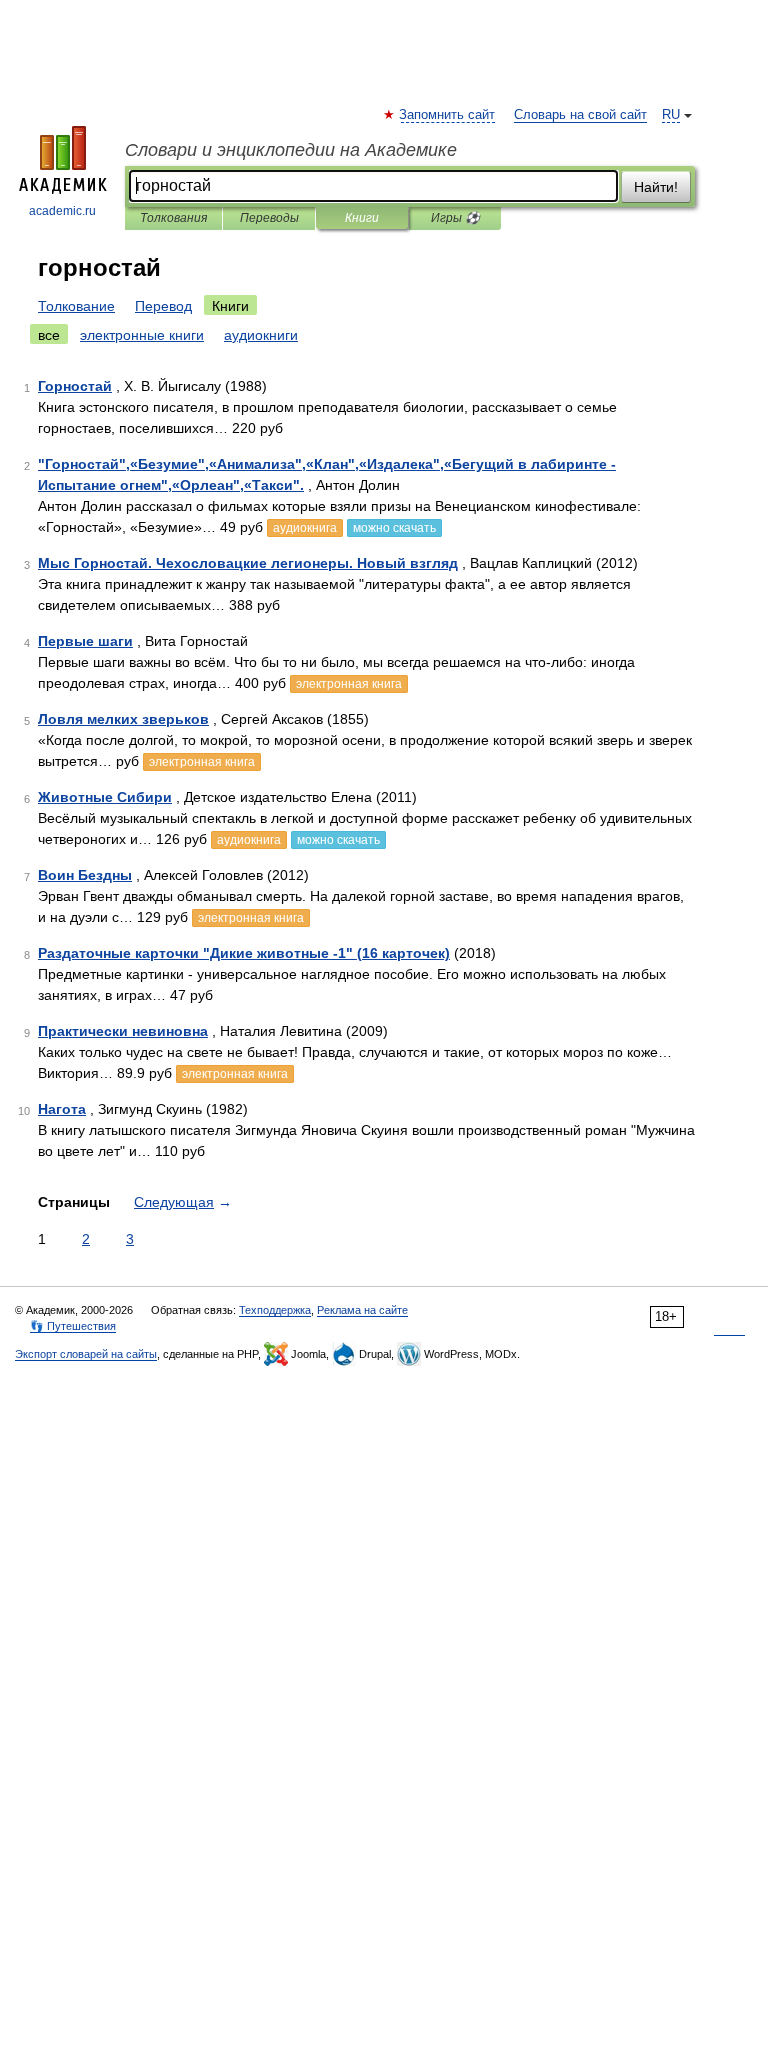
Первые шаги (85, 641)
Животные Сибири (105, 797)
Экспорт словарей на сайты (86, 1354)
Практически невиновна (123, 1031)
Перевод (163, 306)
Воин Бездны (85, 875)
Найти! (656, 187)
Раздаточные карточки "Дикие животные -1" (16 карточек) (244, 953)
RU (671, 115)
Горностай (75, 386)
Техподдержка (275, 1310)
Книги (362, 218)
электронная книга (349, 684)
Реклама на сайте (362, 1310)
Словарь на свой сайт (580, 115)
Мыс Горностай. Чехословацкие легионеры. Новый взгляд (248, 563)
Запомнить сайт (448, 115)
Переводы (269, 218)
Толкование (76, 306)
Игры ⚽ (455, 218)
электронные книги (142, 335)
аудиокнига (305, 528)
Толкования (173, 218)
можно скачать (394, 528)
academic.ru (62, 211)
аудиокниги (261, 335)
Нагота (62, 1109)
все (49, 335)
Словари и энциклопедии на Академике (291, 150)
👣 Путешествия (73, 1326)
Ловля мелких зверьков (123, 719)
